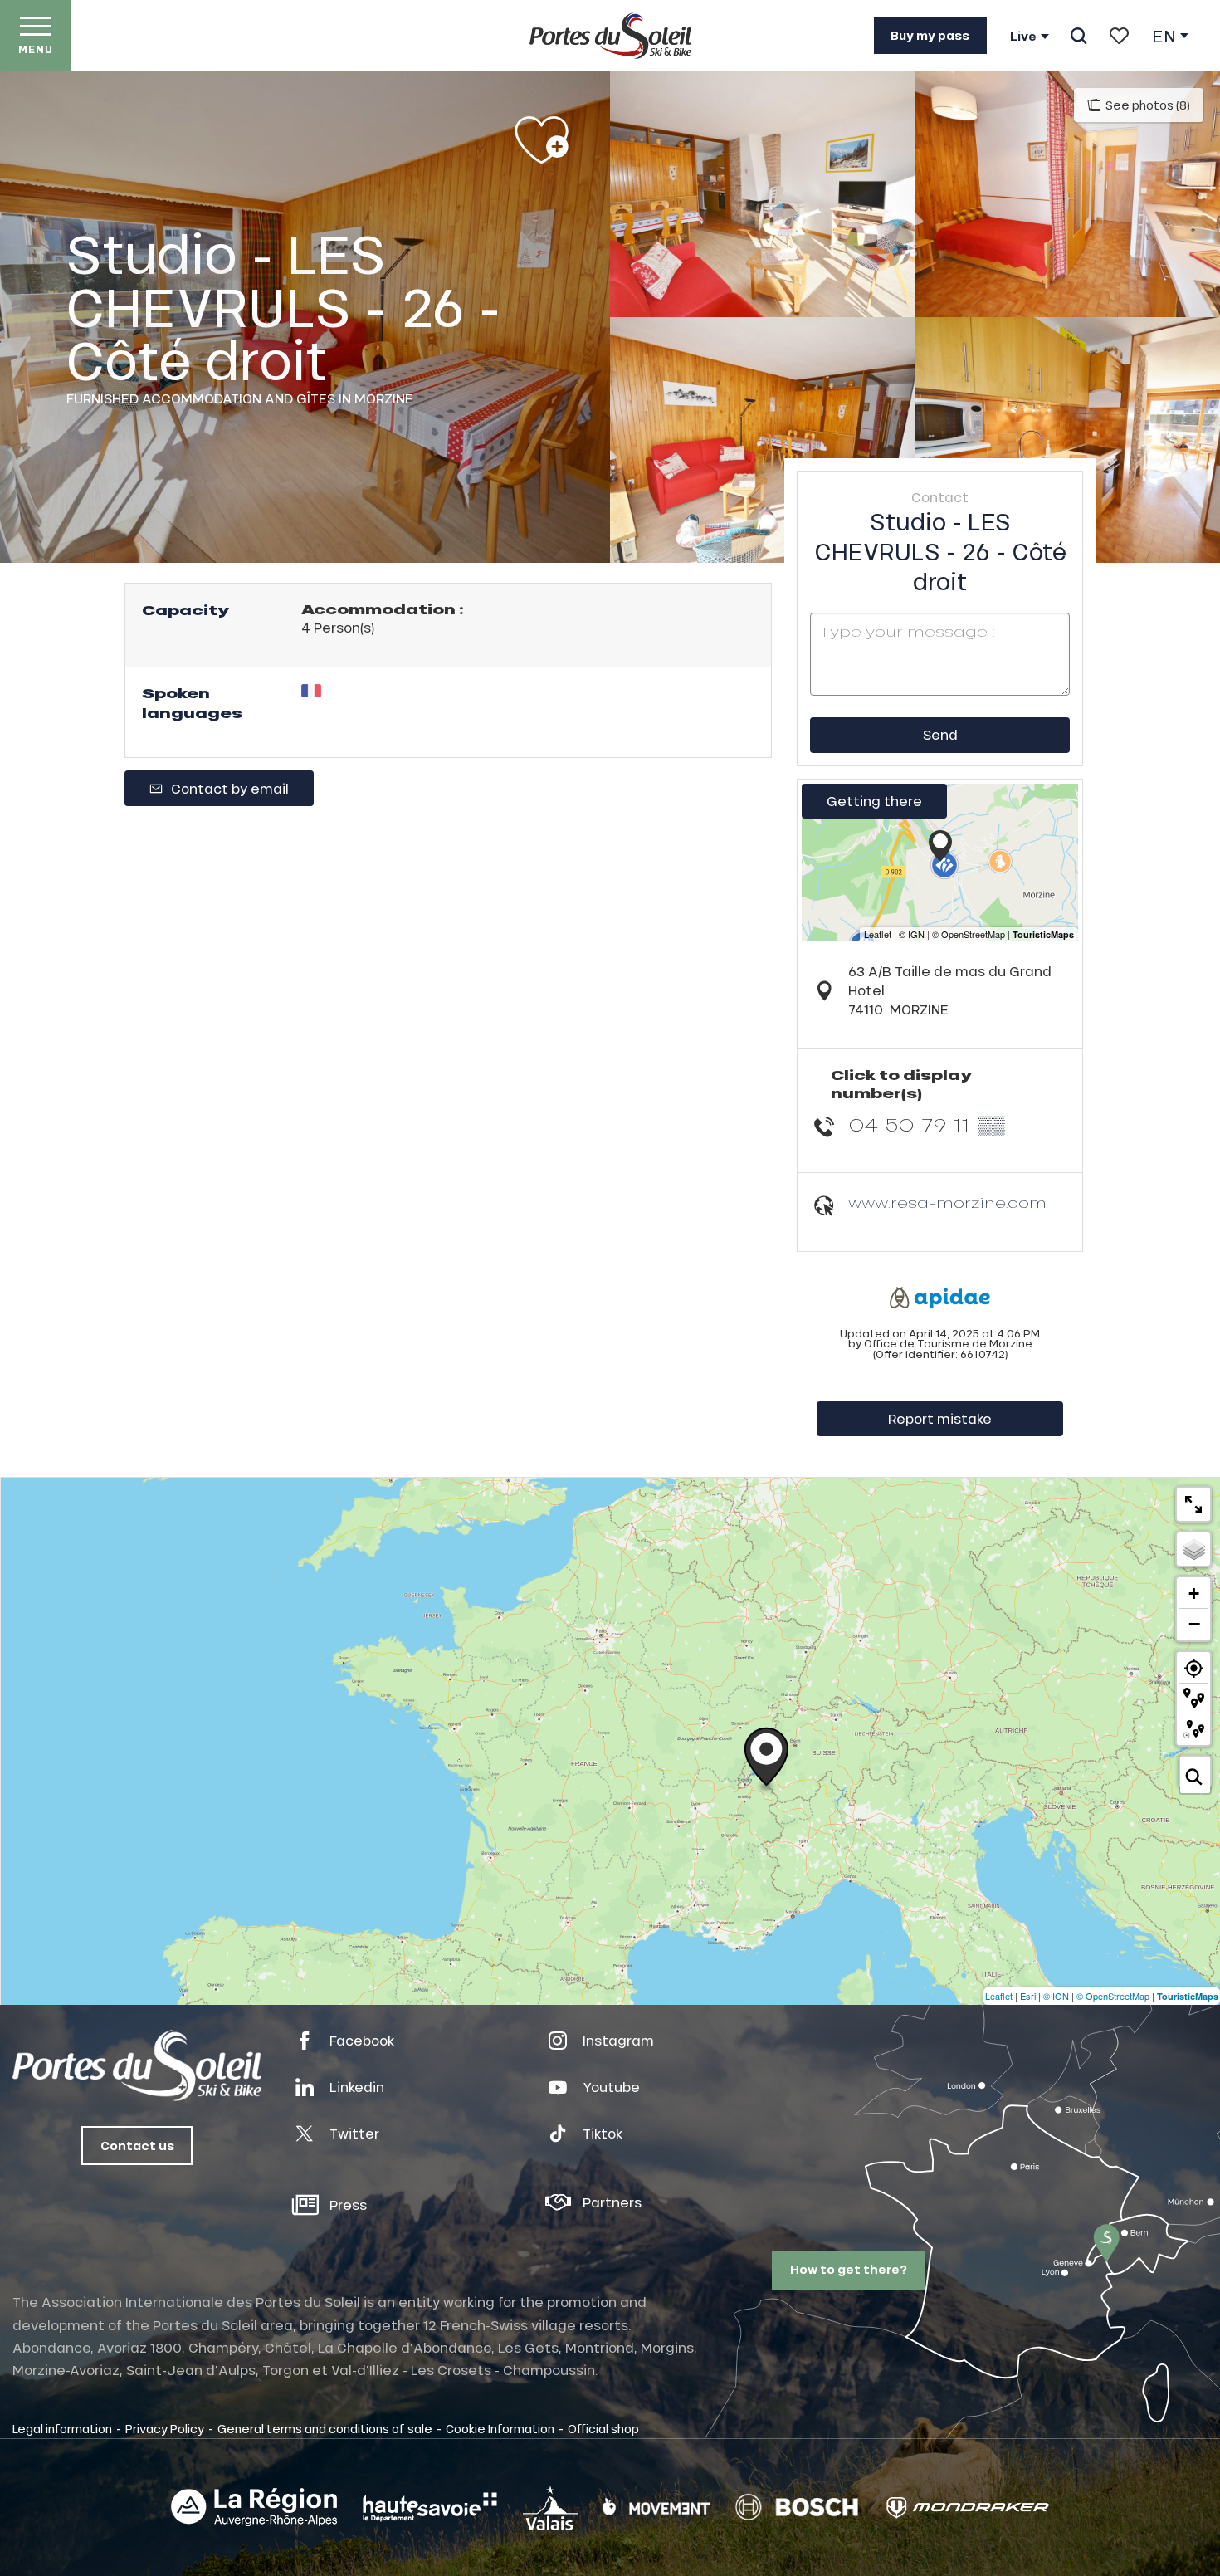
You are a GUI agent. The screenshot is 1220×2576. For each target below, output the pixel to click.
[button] (1078, 36)
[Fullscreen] (1193, 1504)
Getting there (874, 801)
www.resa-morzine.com (947, 1202)
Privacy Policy (165, 2428)
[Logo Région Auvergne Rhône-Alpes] (254, 2507)
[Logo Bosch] (797, 2508)
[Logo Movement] (656, 2507)
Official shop (603, 2428)
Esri (1028, 1996)
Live (1023, 37)
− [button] (1194, 1624)
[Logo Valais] (550, 2508)
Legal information (62, 2428)
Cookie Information (500, 2428)
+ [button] (1194, 1594)
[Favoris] (1119, 36)
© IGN (1056, 1996)
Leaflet (999, 1996)
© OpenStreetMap (1113, 1996)
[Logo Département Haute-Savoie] (430, 2507)
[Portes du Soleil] (610, 36)
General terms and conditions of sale (325, 2428)
